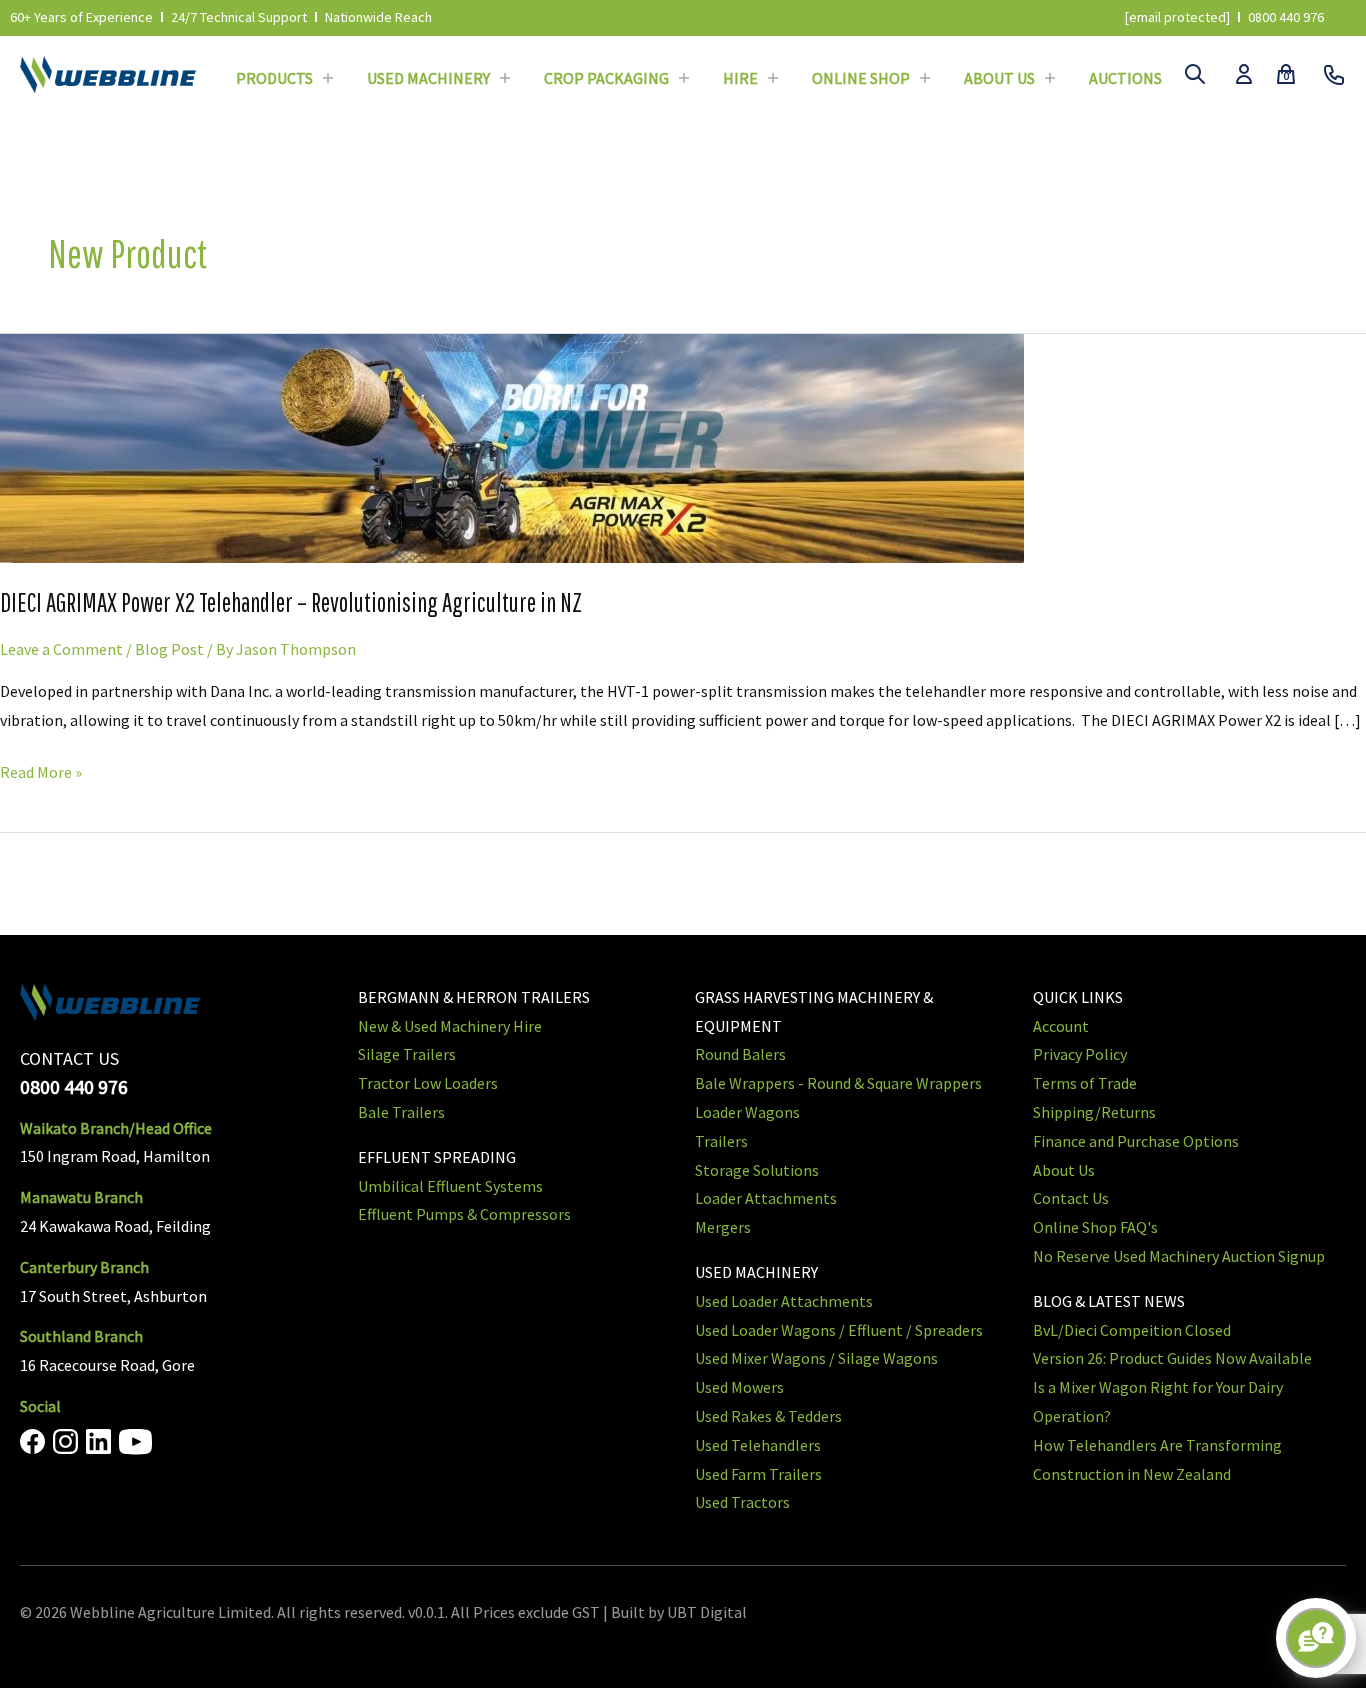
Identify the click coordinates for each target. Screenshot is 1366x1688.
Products (274, 78)
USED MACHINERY (756, 1272)
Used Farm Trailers (758, 1474)
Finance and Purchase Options (1136, 1141)
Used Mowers (739, 1387)
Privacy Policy (1080, 1054)
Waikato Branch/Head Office (116, 1128)
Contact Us (1071, 1198)
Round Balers (740, 1054)
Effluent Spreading (437, 1157)
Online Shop (861, 78)
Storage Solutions (757, 1170)
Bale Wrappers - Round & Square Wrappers (838, 1083)
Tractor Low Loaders (428, 1083)
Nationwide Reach (378, 17)
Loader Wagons (747, 1112)
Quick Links (1078, 997)
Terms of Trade (1085, 1083)
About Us (999, 78)
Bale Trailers (401, 1112)
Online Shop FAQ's (1095, 1227)
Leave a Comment (61, 649)
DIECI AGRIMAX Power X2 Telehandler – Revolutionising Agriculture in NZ (291, 602)
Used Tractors (742, 1502)
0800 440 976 (1286, 17)
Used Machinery (428, 78)
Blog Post (169, 649)
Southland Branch (81, 1336)
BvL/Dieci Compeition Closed (1132, 1330)
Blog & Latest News (1109, 1301)
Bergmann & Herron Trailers (474, 997)
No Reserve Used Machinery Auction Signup (1179, 1256)
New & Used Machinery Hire (450, 1026)
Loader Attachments (766, 1198)
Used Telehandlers (758, 1445)
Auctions (1125, 78)
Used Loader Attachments (784, 1301)
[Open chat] (1316, 1638)
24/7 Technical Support (239, 17)
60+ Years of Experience (81, 17)
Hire (740, 78)
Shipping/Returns (1094, 1112)
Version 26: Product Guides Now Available (1172, 1358)
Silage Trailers (407, 1054)
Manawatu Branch (81, 1197)
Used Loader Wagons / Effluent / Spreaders (839, 1330)
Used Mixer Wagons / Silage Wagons (816, 1358)
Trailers (721, 1141)
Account (1061, 1026)
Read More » (41, 770)
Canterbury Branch (84, 1267)
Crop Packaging (606, 78)
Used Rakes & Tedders (768, 1416)
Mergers (723, 1227)
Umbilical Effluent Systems (450, 1186)
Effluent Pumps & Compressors (464, 1214)
